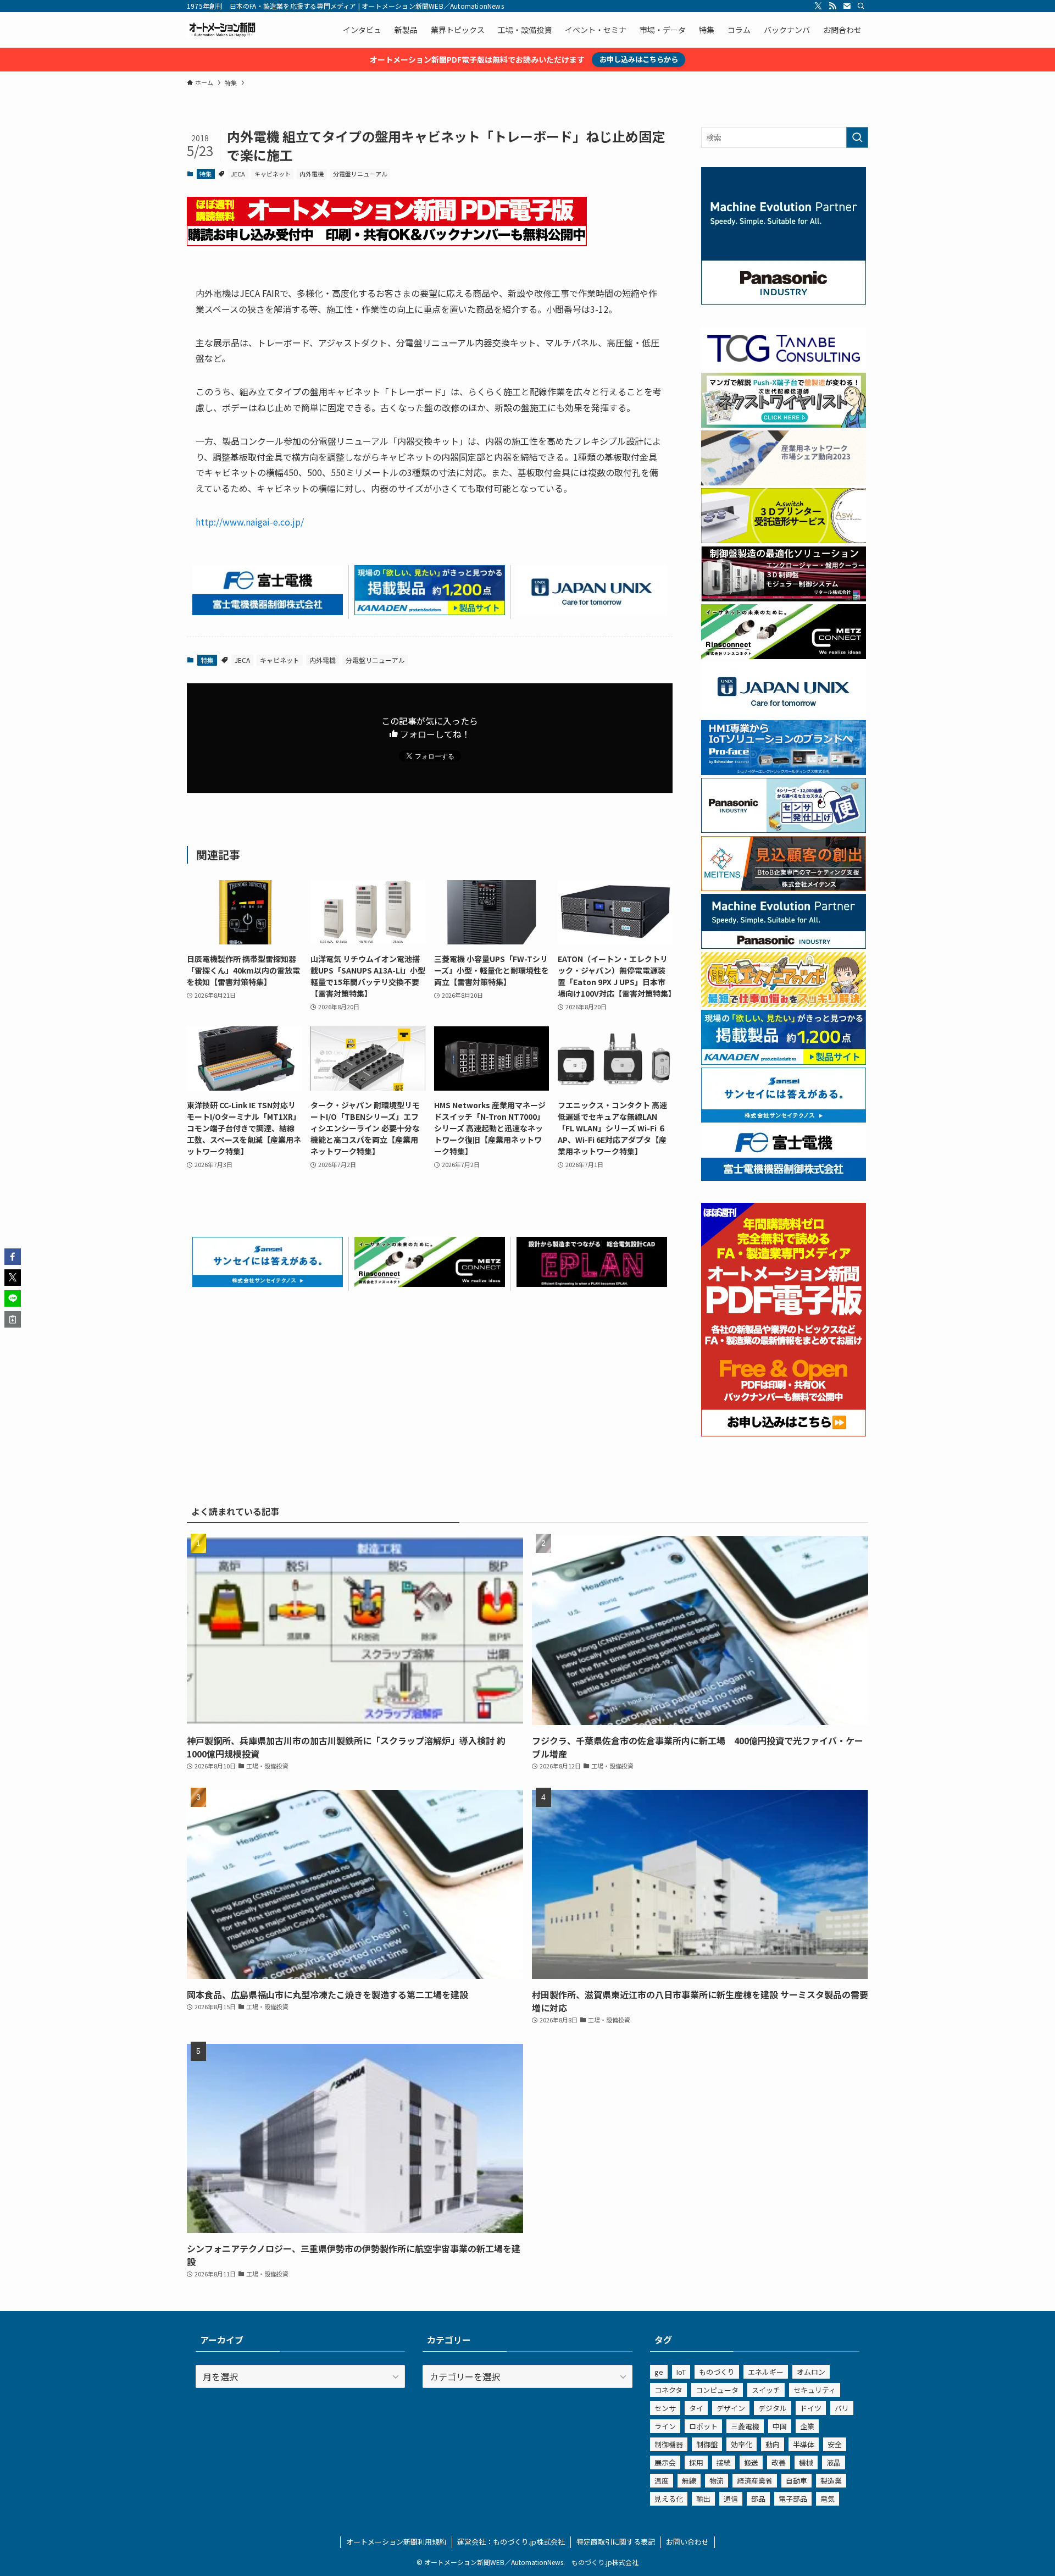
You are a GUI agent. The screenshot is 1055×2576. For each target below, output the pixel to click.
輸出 (703, 2499)
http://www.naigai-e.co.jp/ (250, 522)
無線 (689, 2481)
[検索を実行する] (857, 137)
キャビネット (273, 174)
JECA (238, 174)
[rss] (832, 6)
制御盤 (707, 2444)
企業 (807, 2426)
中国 (780, 2426)
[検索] (861, 6)
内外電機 (312, 174)
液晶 (834, 2462)
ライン (665, 2426)
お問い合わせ (687, 2542)
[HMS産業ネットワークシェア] (784, 482)
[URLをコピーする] (13, 1319)
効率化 (742, 2444)
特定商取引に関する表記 (616, 2542)
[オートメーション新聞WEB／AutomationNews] (222, 30)
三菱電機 (745, 2426)
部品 (758, 2499)
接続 (724, 2462)
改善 (779, 2462)
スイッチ (766, 2390)
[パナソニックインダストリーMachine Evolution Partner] (784, 946)
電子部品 (793, 2499)
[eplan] (592, 1283)
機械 (806, 2462)
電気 (828, 2499)
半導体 (804, 2444)
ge (659, 2372)
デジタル (773, 2408)
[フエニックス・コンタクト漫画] (784, 424)
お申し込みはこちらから (639, 59)
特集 (206, 174)
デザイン (731, 2408)
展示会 (665, 2462)
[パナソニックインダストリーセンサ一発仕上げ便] (784, 830)
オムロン (811, 2372)
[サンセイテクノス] (268, 1283)
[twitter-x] (818, 6)
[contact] (847, 6)
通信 (731, 2499)
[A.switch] (784, 540)
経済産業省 (755, 2481)
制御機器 (669, 2444)
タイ (696, 2408)
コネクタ (668, 2390)
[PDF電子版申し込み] (387, 242)
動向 (773, 2444)
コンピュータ (717, 2390)
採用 (696, 2462)
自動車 (796, 2481)
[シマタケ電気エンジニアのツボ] (784, 1004)
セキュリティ (815, 2390)
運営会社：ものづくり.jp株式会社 (511, 2542)
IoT (681, 2372)
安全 (835, 2444)
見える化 (669, 2499)
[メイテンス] (784, 888)
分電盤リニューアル (360, 174)
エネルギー (766, 2372)
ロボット (703, 2426)
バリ (842, 2408)
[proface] (784, 772)
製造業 (831, 2481)
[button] (13, 1257)
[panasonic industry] (784, 301)
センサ (665, 2408)
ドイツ (811, 2408)
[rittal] (784, 598)
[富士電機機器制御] (268, 611)
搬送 (751, 2462)
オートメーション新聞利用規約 (396, 2542)
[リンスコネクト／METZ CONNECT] (430, 1283)
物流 (717, 2481)
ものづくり (717, 2372)
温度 (662, 2481)
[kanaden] (430, 611)
